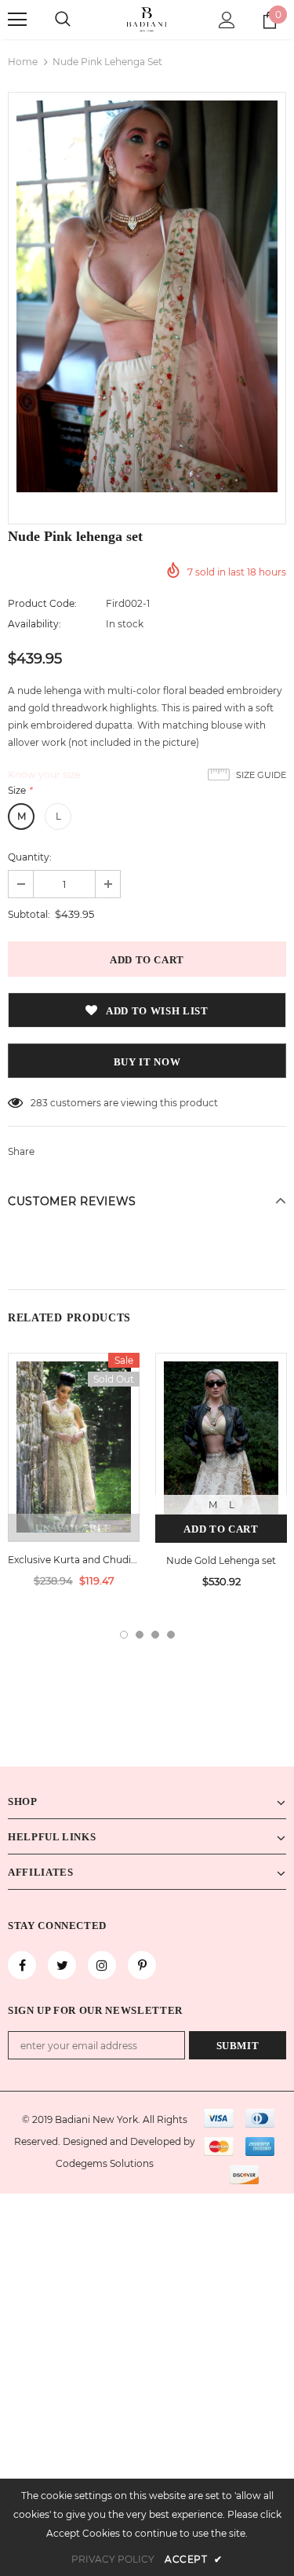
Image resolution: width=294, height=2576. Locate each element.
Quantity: (30, 857)
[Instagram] (102, 1965)
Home (23, 62)
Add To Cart (221, 1529)
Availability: (34, 624)
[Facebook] (22, 1965)
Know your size (44, 775)
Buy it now (147, 1062)
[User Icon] (227, 20)
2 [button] (140, 1635)
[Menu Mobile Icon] (17, 20)
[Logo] (147, 19)
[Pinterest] (142, 1965)
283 (39, 1103)
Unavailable (74, 1528)
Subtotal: (29, 914)
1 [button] (124, 1635)
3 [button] (155, 1635)
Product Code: (42, 603)
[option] (147, 296)
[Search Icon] (63, 20)
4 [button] (171, 1635)
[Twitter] (62, 1965)
